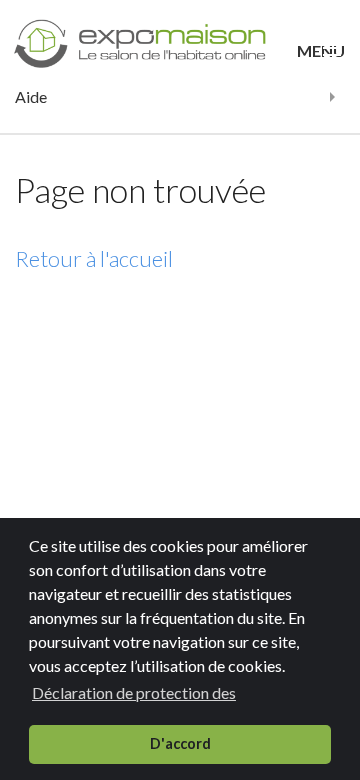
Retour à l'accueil (94, 258)
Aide (31, 96)
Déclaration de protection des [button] (134, 692)
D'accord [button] (180, 743)
